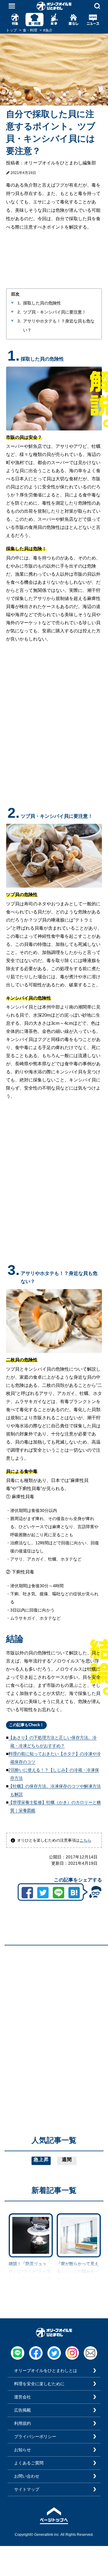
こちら (85, 1840)
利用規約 (22, 2423)
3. (19, 321)
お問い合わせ (27, 2476)
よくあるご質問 (29, 2463)
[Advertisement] (54, 2004)
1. (19, 303)
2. (19, 312)
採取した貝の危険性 (42, 303)
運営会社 (22, 2397)
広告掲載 (22, 2410)
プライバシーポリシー (35, 2437)
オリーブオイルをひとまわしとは (46, 2371)
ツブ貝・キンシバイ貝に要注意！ (55, 312)
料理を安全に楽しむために (39, 2384)
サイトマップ (27, 2489)
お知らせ (22, 2450)
